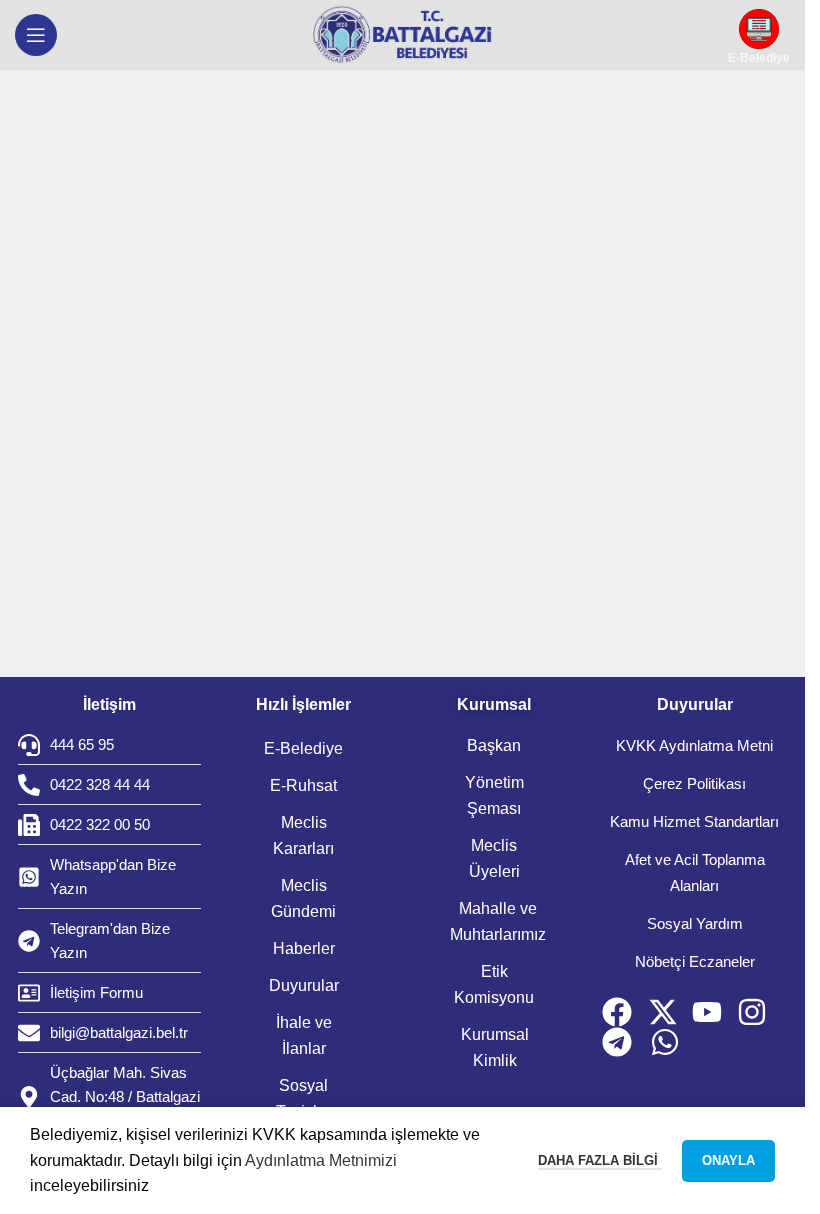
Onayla (728, 1160)
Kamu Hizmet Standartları (694, 821)
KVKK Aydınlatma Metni (694, 745)
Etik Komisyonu (494, 984)
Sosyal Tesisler (303, 1098)
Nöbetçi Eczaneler (695, 961)
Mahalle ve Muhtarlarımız (498, 921)
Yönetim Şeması (494, 795)
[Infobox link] (759, 35)
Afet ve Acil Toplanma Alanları (695, 872)
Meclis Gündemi (303, 898)
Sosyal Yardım (695, 923)
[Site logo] (403, 35)
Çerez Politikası (694, 783)
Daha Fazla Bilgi (600, 1160)
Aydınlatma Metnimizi (321, 1160)
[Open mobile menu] (36, 35)
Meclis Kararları (303, 835)
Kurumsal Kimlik (495, 1047)
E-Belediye (303, 748)
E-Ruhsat (303, 785)
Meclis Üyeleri (494, 858)
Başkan (494, 745)
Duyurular (304, 985)
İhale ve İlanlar (304, 1035)
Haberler (304, 948)
